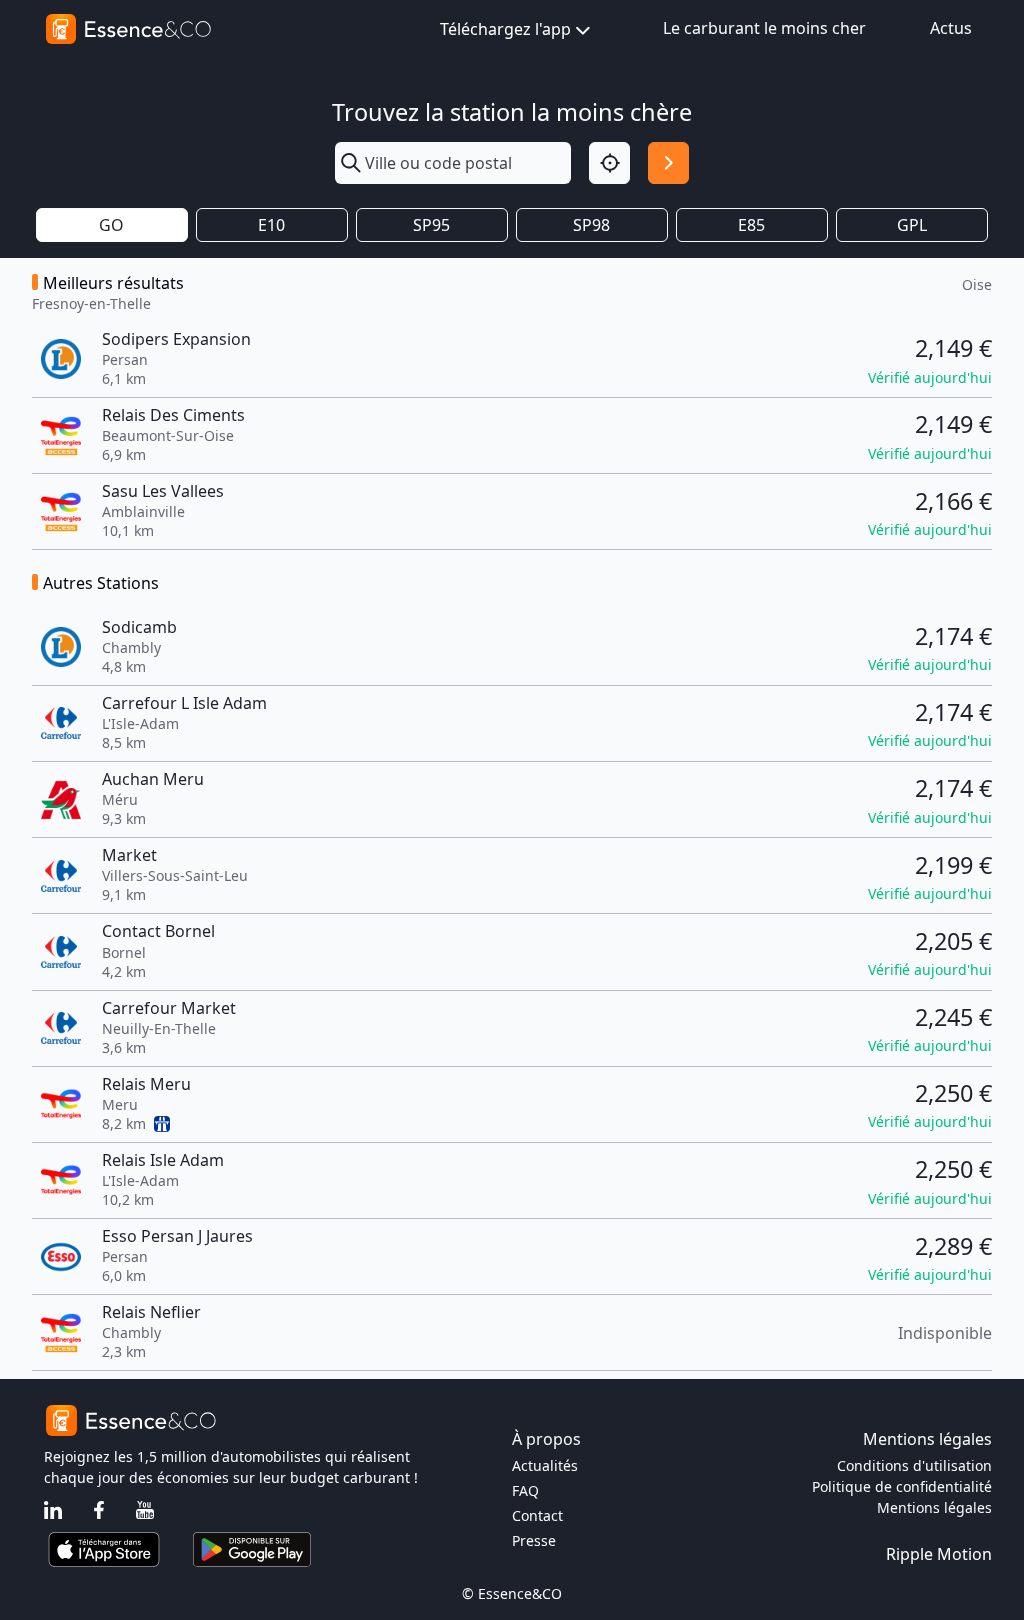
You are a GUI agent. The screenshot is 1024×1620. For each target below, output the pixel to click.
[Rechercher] (668, 162)
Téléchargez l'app (505, 29)
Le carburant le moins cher (764, 28)
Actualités (545, 1465)
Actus (951, 28)
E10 (271, 225)
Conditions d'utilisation (914, 1465)
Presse (534, 1540)
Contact (537, 1515)
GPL (912, 225)
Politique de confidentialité (902, 1486)
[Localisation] (609, 162)
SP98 (591, 225)
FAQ (525, 1490)
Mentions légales (934, 1507)
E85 (751, 225)
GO (111, 225)
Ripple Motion (939, 1554)
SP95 (431, 225)
